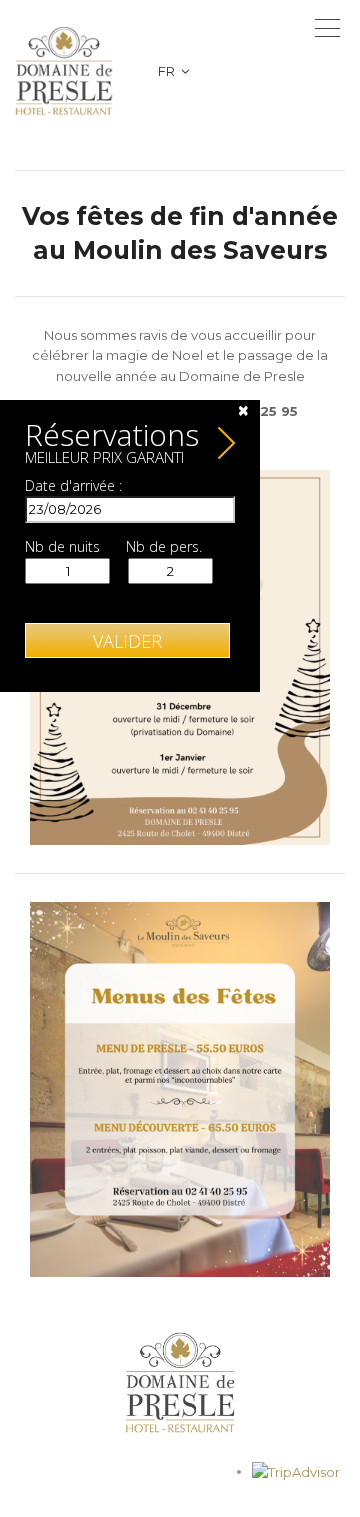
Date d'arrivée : (73, 486)
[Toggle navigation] (327, 28)
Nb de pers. (164, 547)
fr (168, 71)
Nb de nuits (62, 547)
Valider (127, 641)
